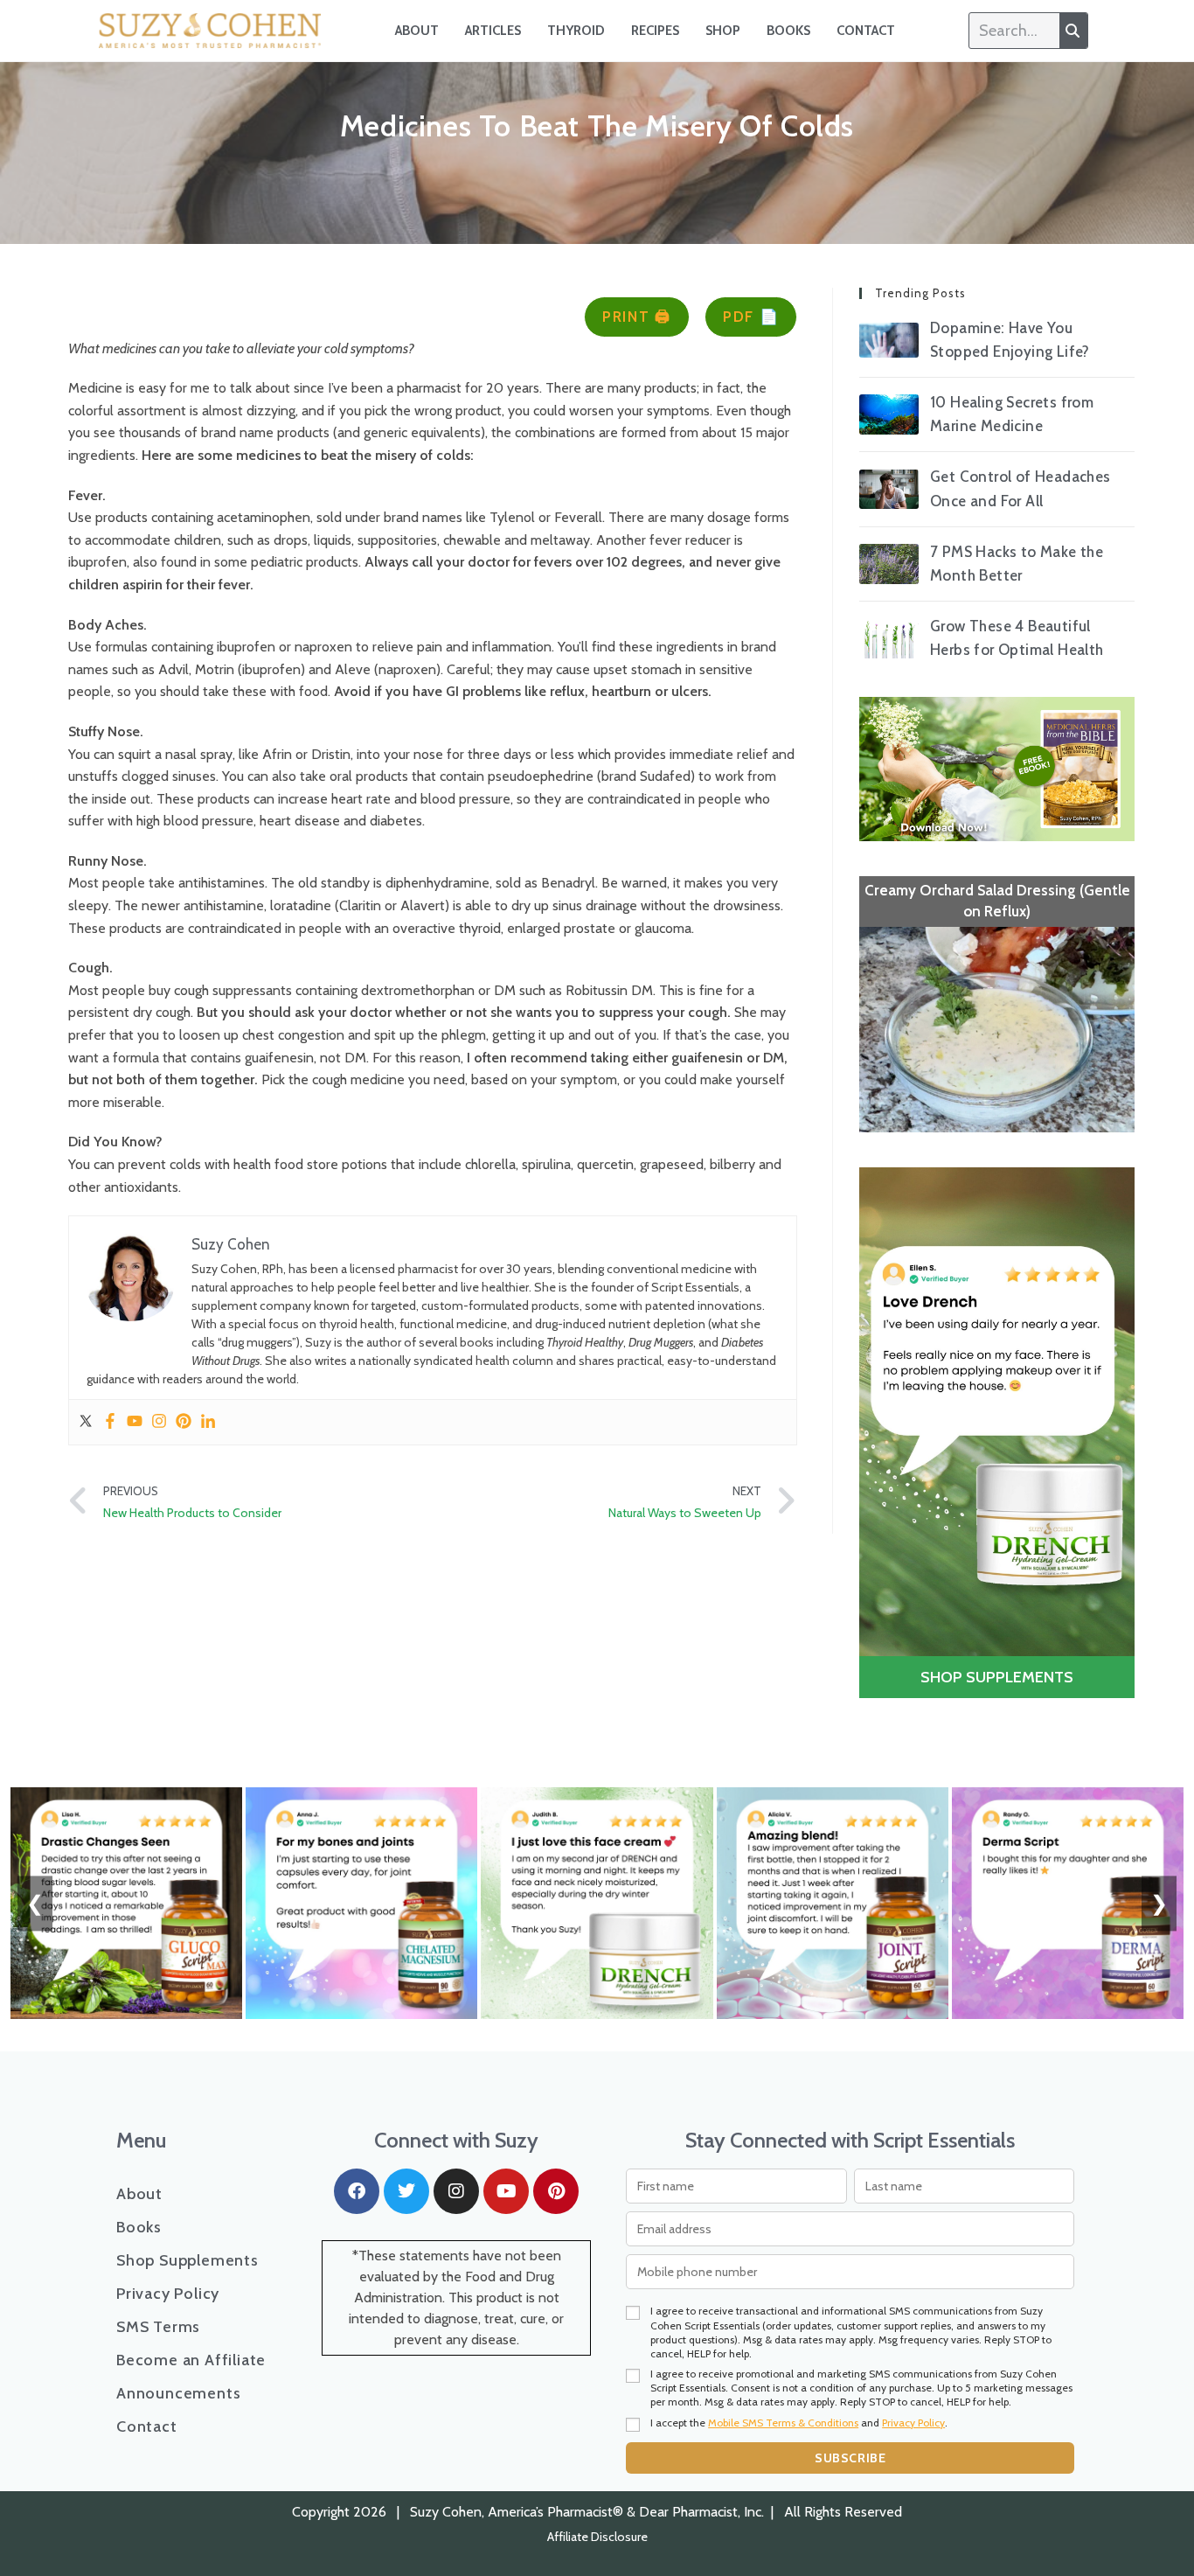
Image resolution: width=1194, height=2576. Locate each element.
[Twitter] (86, 1422)
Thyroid (576, 31)
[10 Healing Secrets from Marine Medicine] (889, 414)
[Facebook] (110, 1422)
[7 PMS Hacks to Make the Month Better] (889, 564)
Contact (866, 31)
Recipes (655, 31)
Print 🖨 (637, 317)
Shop (723, 31)
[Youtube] (135, 1422)
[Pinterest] (184, 1422)
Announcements (178, 2194)
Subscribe (850, 2258)
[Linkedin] (208, 1422)
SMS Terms (158, 2127)
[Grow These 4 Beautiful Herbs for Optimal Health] (889, 639)
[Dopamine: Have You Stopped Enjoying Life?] (889, 340)
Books (788, 31)
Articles (493, 31)
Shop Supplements (187, 2061)
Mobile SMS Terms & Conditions (783, 2222)
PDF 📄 (751, 317)
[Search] (1073, 31)
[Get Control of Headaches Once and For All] (889, 489)
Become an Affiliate (191, 2161)
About (417, 31)
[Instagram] (159, 1422)
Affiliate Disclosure (597, 2337)
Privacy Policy (168, 2094)
